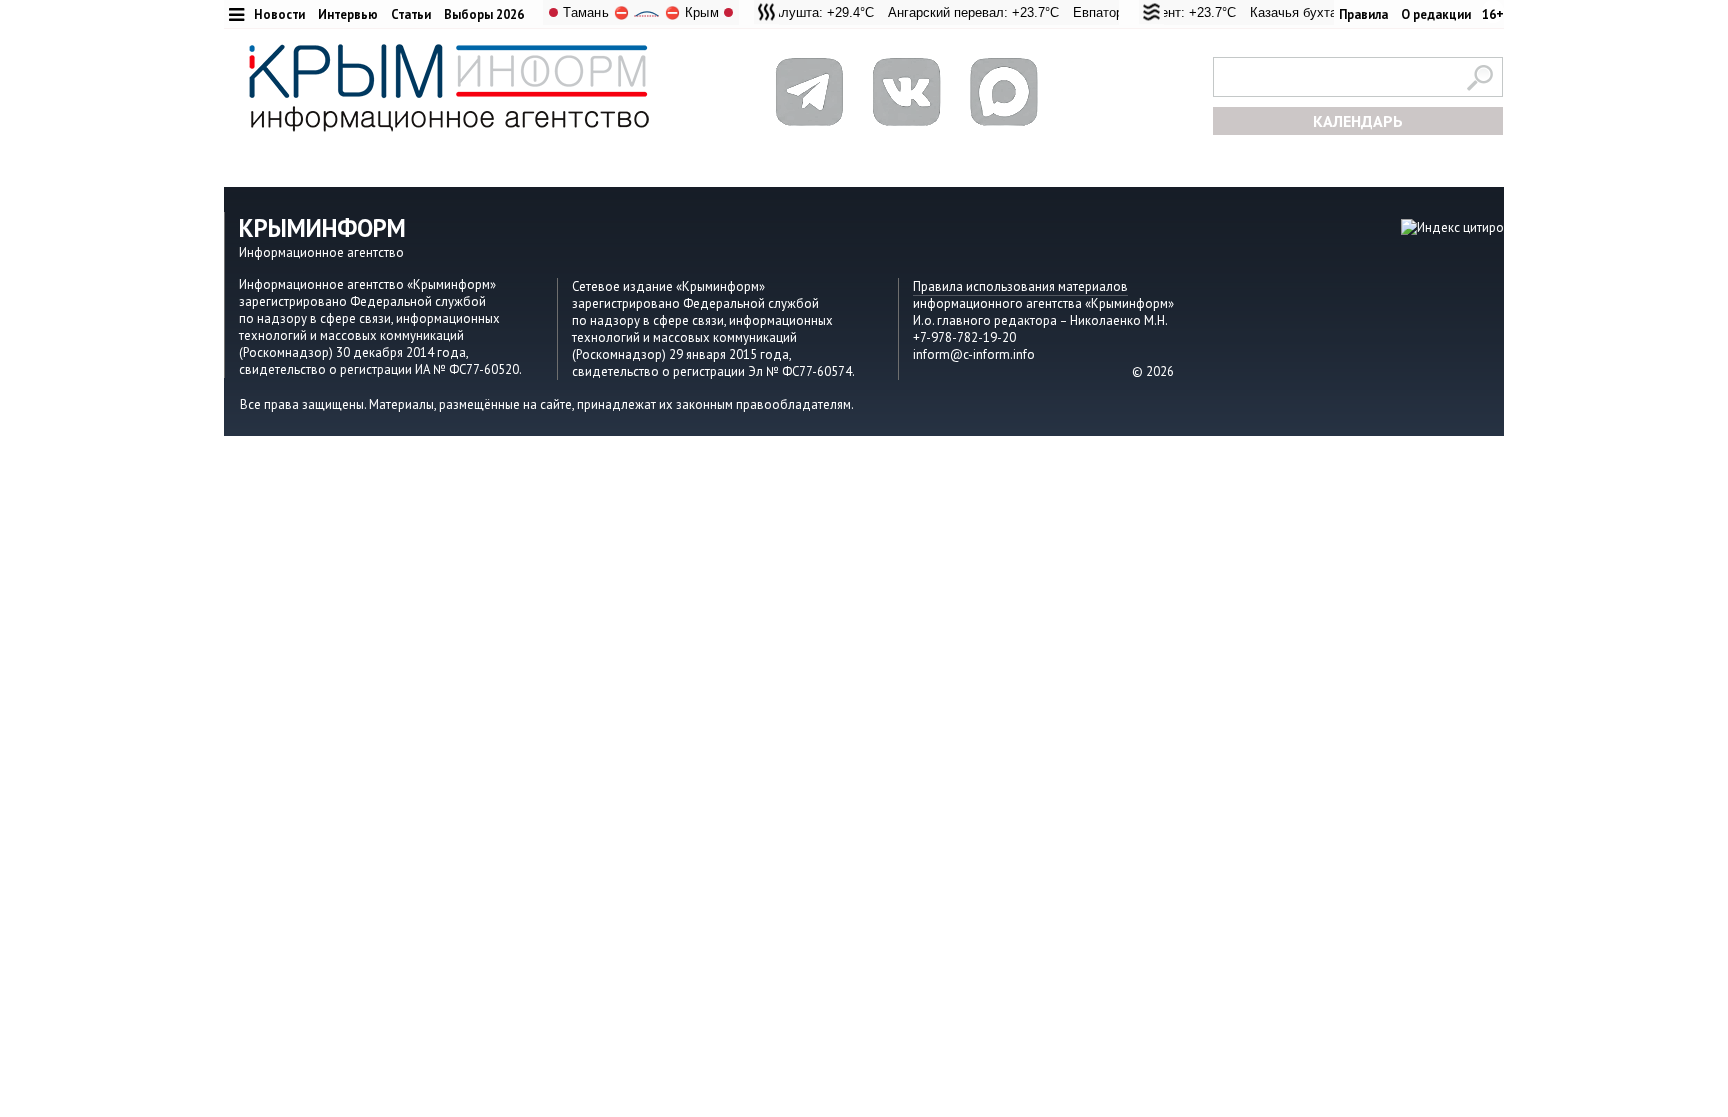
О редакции (1436, 14)
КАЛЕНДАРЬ (1358, 121)
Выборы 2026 (484, 14)
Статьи (411, 14)
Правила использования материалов (1020, 286)
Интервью (348, 14)
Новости (279, 14)
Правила (1363, 14)
